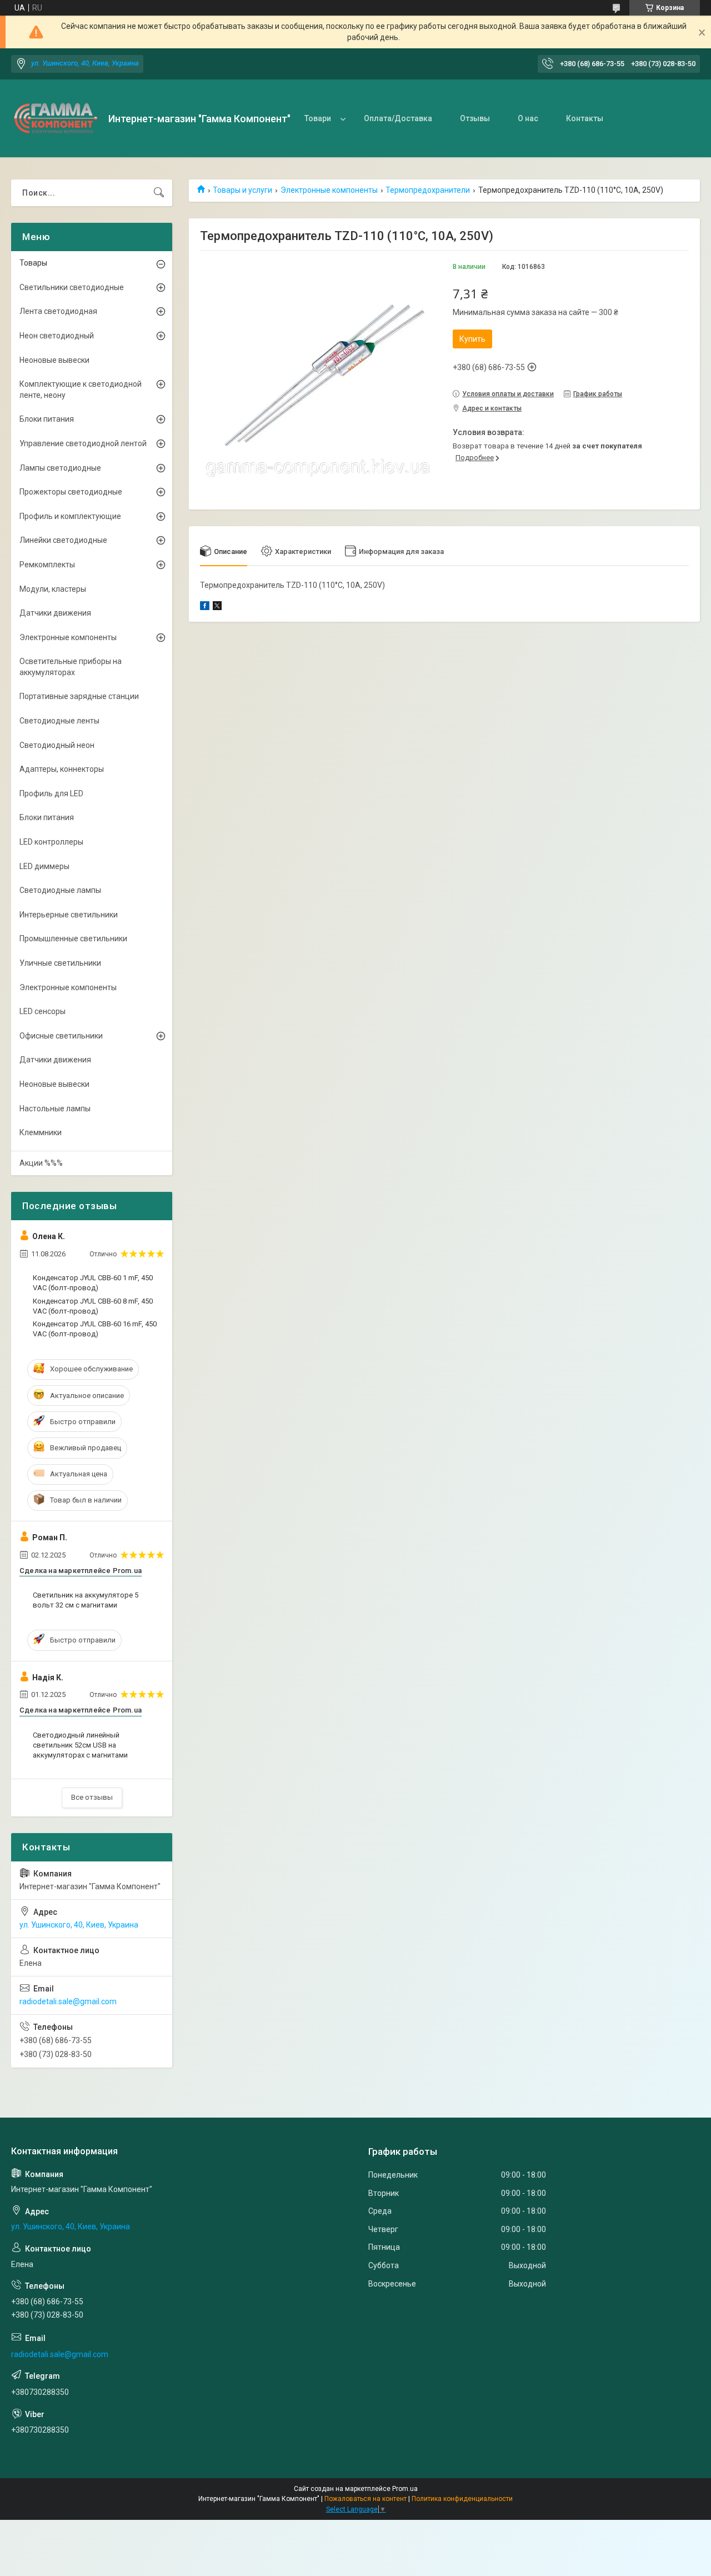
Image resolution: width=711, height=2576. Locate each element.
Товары (33, 263)
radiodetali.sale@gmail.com (68, 2001)
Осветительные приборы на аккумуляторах (71, 667)
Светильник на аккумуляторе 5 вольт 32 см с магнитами (86, 1600)
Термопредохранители (428, 190)
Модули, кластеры (53, 589)
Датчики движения (55, 613)
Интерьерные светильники (69, 915)
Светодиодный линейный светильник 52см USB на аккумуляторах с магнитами (80, 1745)
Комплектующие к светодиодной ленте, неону (81, 390)
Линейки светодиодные (63, 540)
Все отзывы (92, 1797)
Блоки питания (47, 419)
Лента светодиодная (58, 311)
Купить (472, 339)
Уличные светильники (60, 963)
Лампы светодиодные (60, 468)
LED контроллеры (51, 842)
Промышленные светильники (73, 938)
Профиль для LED (51, 793)
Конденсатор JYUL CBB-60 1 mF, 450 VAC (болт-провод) (93, 1283)
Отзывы (475, 118)
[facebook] (205, 607)
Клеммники (41, 1132)
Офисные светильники (61, 1036)
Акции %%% (41, 1163)
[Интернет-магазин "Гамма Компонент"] (56, 118)
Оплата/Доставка (398, 118)
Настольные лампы (55, 1109)
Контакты (585, 118)
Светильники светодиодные (72, 287)
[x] (217, 607)
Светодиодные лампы (60, 890)
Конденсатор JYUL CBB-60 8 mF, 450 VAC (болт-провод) (93, 1306)
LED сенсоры (42, 1011)
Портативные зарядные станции (79, 696)
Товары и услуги (242, 190)
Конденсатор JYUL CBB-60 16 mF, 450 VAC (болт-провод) (95, 1329)
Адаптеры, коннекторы (62, 769)
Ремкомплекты (47, 565)
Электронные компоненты (329, 190)
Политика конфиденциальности (462, 2499)
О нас (528, 118)
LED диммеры (44, 866)
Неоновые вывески (54, 360)
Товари (318, 118)
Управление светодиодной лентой (83, 443)
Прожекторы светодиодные (71, 492)
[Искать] (159, 193)
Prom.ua (405, 2489)
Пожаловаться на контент (365, 2499)
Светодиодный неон (57, 745)
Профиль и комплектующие (70, 516)
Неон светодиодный (57, 336)
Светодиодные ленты (59, 721)
